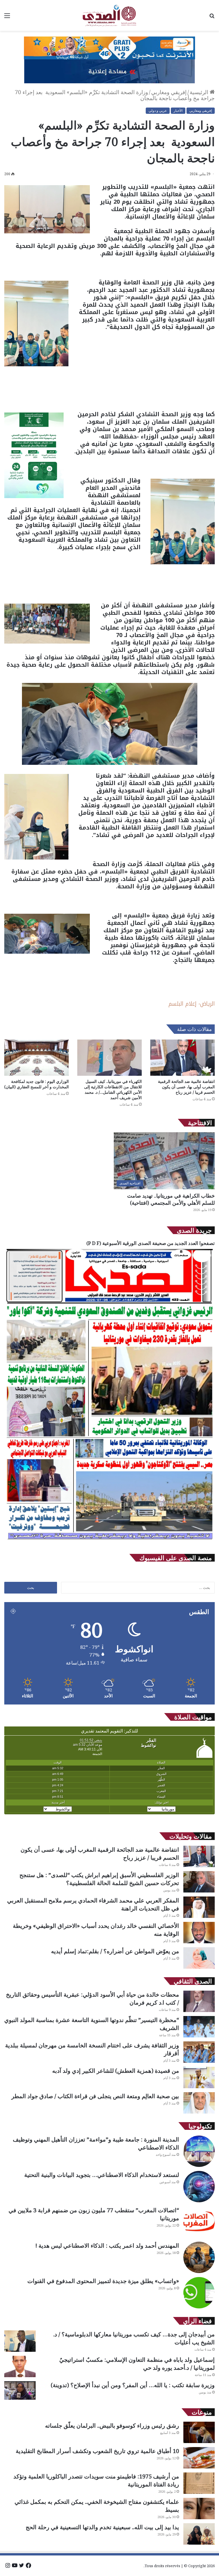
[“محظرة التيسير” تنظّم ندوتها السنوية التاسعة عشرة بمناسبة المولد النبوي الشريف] (199, 2027)
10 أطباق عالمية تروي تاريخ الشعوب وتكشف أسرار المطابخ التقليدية (97, 2451)
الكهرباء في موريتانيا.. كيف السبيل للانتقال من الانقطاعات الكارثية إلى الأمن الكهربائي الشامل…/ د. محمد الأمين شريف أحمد (113, 1089)
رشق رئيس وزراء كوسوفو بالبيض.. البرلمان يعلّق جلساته (112, 2426)
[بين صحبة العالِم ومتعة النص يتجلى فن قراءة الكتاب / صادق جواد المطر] (199, 2103)
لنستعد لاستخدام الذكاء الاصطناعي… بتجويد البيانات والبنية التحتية (102, 2175)
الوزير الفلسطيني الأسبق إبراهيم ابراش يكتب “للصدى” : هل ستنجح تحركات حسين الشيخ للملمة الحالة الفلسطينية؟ (99, 1879)
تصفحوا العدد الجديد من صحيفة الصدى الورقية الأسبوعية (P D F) (151, 1243)
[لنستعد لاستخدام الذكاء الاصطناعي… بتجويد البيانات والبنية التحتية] (199, 2187)
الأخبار (178, 111)
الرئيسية (200, 92)
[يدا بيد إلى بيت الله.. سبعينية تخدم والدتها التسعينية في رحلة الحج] (199, 2534)
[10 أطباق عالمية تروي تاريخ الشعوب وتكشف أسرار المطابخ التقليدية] (199, 2458)
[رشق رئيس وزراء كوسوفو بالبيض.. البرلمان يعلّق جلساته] (199, 2432)
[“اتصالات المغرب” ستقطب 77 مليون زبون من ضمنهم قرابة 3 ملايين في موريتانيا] (199, 2222)
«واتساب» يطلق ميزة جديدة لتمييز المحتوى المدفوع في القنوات (103, 2281)
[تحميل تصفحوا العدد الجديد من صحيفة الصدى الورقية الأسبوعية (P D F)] (109, 1542)
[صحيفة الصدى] (109, 15)
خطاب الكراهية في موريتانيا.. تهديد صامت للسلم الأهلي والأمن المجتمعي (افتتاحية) (171, 1199)
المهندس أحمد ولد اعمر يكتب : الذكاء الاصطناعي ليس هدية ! (107, 2246)
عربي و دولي (158, 111)
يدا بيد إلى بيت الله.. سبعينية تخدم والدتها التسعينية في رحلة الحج (102, 2527)
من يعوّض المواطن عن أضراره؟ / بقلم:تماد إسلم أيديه (115, 1951)
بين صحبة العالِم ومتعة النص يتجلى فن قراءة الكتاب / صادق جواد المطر (95, 2096)
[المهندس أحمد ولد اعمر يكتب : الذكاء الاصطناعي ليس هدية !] (199, 2257)
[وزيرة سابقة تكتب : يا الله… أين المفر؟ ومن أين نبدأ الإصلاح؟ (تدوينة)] (20, 2390)
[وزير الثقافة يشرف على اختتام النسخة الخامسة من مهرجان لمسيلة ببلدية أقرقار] (199, 2052)
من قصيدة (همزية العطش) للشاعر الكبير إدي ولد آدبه (116, 2071)
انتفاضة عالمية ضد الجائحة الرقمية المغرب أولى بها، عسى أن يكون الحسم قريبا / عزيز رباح (186, 1087)
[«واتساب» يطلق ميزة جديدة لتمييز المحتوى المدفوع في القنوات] (199, 2293)
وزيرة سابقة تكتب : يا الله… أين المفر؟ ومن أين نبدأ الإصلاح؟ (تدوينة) (133, 2385)
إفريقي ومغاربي (169, 92)
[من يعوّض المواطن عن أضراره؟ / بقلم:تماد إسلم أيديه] (199, 1958)
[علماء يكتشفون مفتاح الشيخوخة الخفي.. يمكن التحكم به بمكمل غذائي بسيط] (199, 2509)
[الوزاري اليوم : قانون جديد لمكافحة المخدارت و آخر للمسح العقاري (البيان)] (36, 1058)
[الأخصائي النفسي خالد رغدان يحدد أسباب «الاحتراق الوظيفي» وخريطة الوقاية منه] (199, 1933)
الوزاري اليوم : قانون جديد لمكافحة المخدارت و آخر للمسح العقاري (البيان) (36, 1084)
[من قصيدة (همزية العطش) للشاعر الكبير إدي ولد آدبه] (199, 2077)
